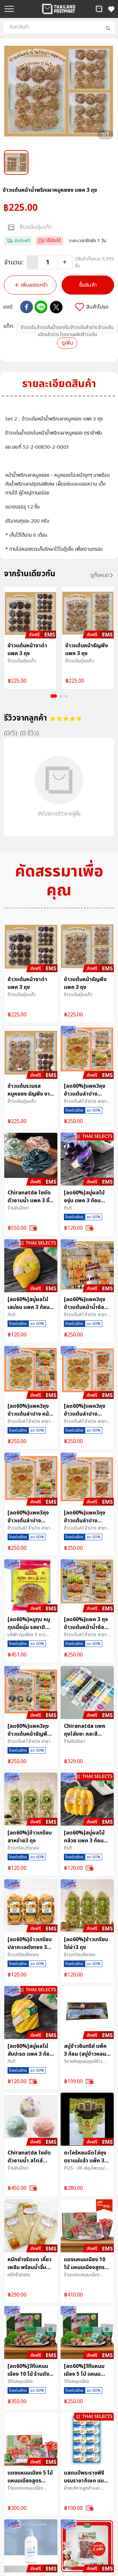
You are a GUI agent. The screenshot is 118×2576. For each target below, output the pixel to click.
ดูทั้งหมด (100, 575)
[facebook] (27, 307)
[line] (41, 307)
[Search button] (108, 28)
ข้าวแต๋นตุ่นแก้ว (36, 227)
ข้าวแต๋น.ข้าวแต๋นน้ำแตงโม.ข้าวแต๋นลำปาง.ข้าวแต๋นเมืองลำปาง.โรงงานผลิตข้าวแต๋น (67, 331)
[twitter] (56, 307)
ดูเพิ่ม (67, 343)
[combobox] (59, 27)
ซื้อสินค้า (88, 285)
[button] (99, 9)
